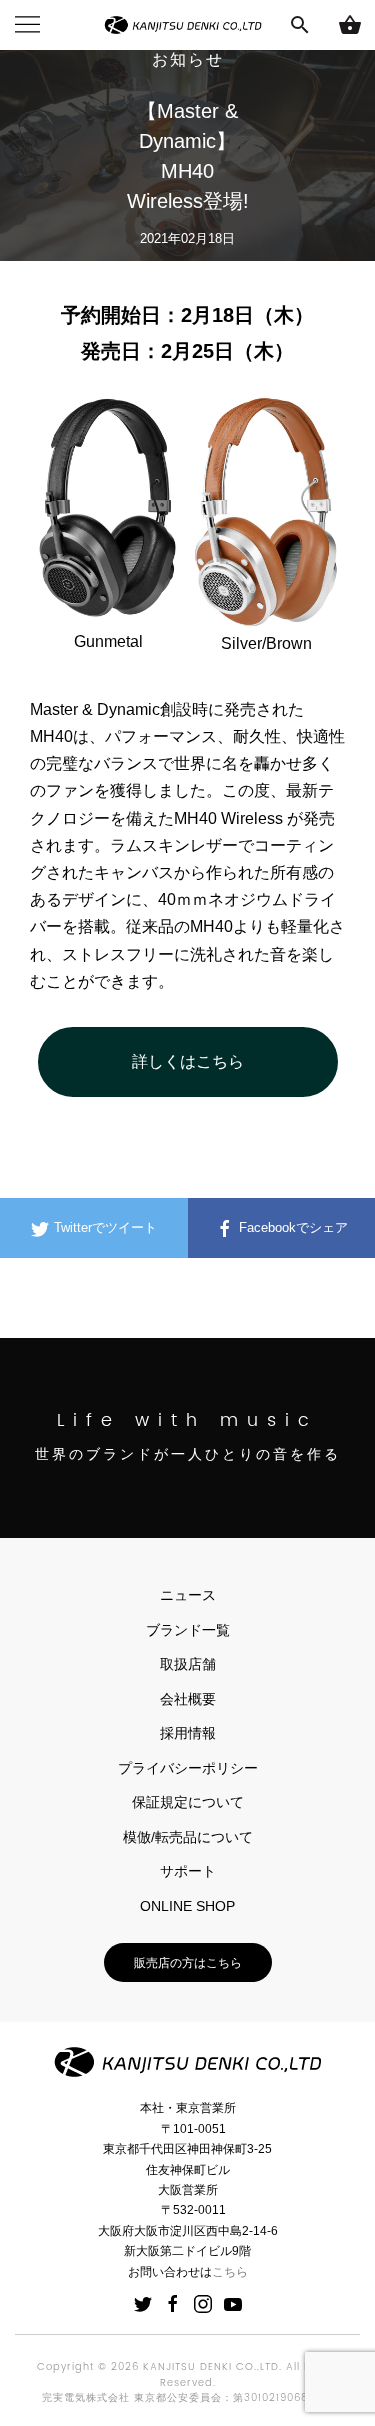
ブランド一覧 (188, 1630)
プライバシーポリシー (188, 1768)
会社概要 (188, 1699)
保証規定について (188, 1802)
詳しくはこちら (188, 1061)
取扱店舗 (188, 1664)
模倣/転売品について (188, 1837)
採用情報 (188, 1733)
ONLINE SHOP (187, 1906)
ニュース (188, 1595)
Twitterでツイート (103, 1227)
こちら (230, 2272)
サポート (188, 1871)
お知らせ (188, 61)
